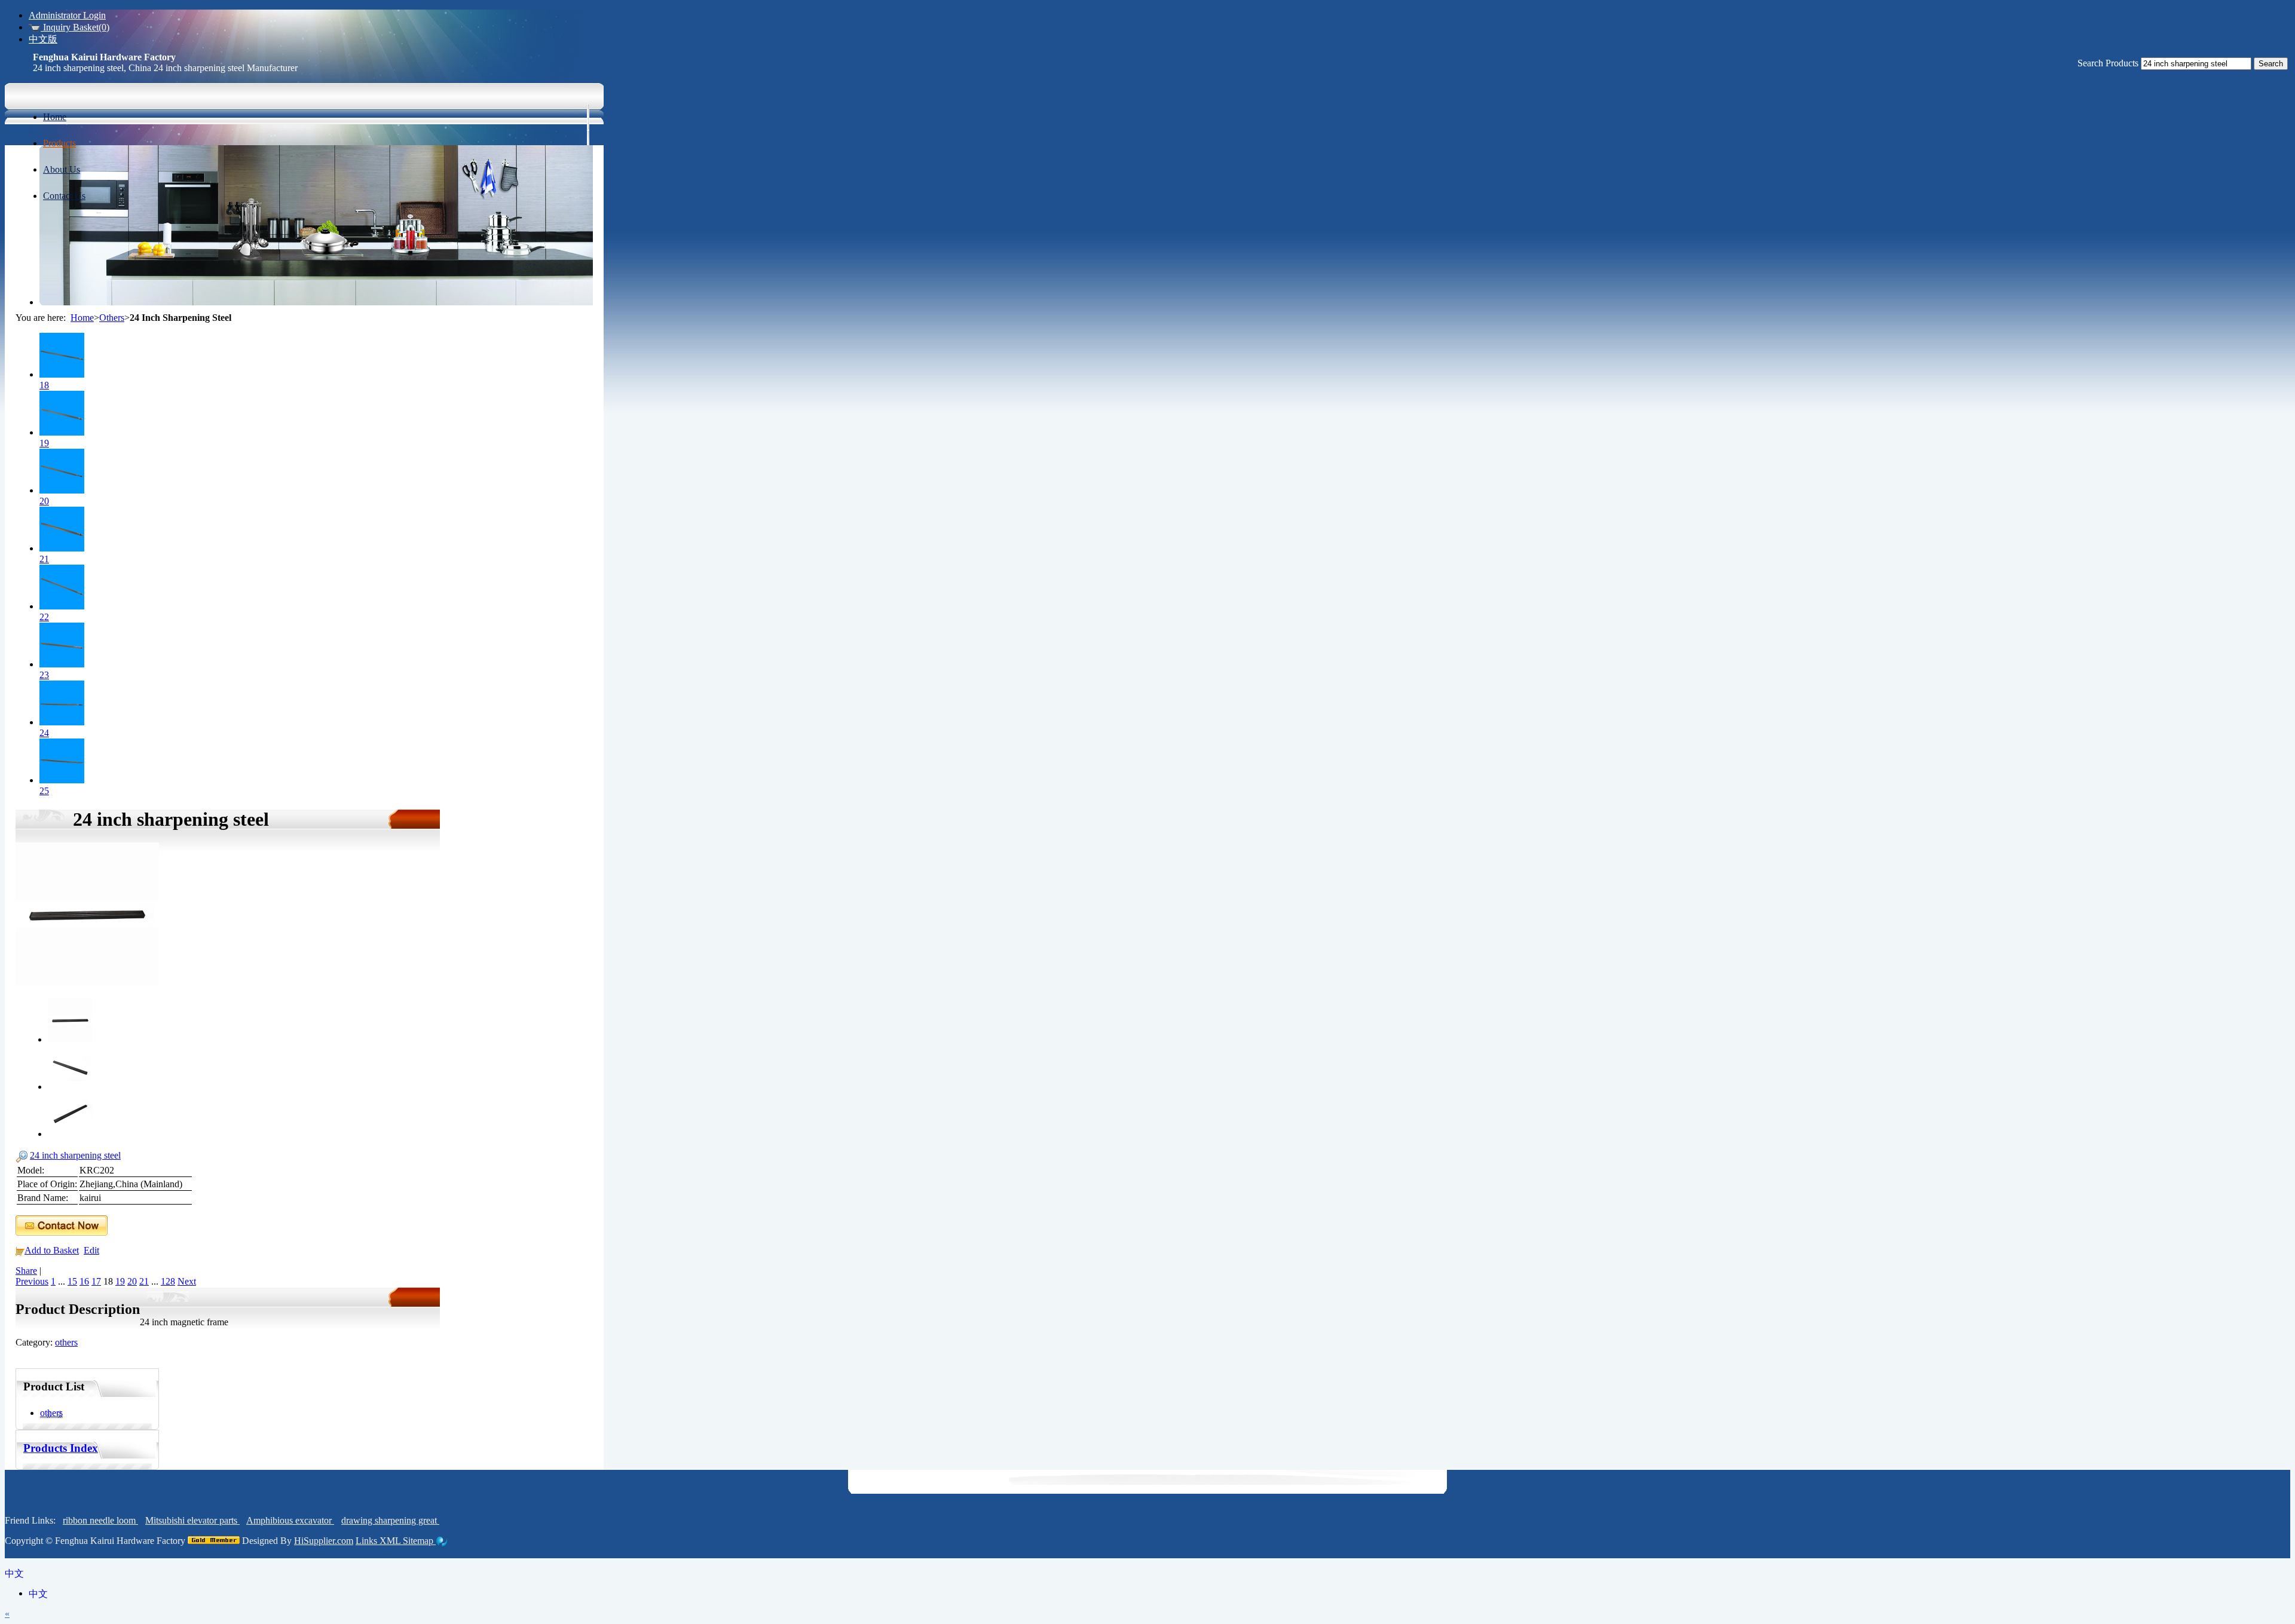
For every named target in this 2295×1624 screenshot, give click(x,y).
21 (44, 559)
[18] (62, 374)
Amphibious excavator (290, 1520)
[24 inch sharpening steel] (87, 983)
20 (44, 501)
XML (391, 1541)
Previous (32, 1281)
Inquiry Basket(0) (75, 27)
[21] (62, 548)
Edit (91, 1250)
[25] (62, 780)
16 (84, 1281)
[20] (62, 490)
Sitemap (419, 1541)
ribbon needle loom (100, 1520)
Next (187, 1281)
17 (96, 1281)
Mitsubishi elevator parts (192, 1520)
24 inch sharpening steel (75, 1155)
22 (44, 617)
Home (82, 318)
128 (168, 1281)
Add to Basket (52, 1250)
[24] (62, 722)
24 (44, 733)
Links (368, 1541)
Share (26, 1271)
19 (44, 443)
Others (112, 318)
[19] (62, 432)
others (66, 1342)
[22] (62, 606)
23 (44, 675)
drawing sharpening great (390, 1520)
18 (44, 385)
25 (44, 791)
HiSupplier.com (324, 1541)
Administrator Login (67, 15)
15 (72, 1281)
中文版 (43, 39)
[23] (62, 664)
